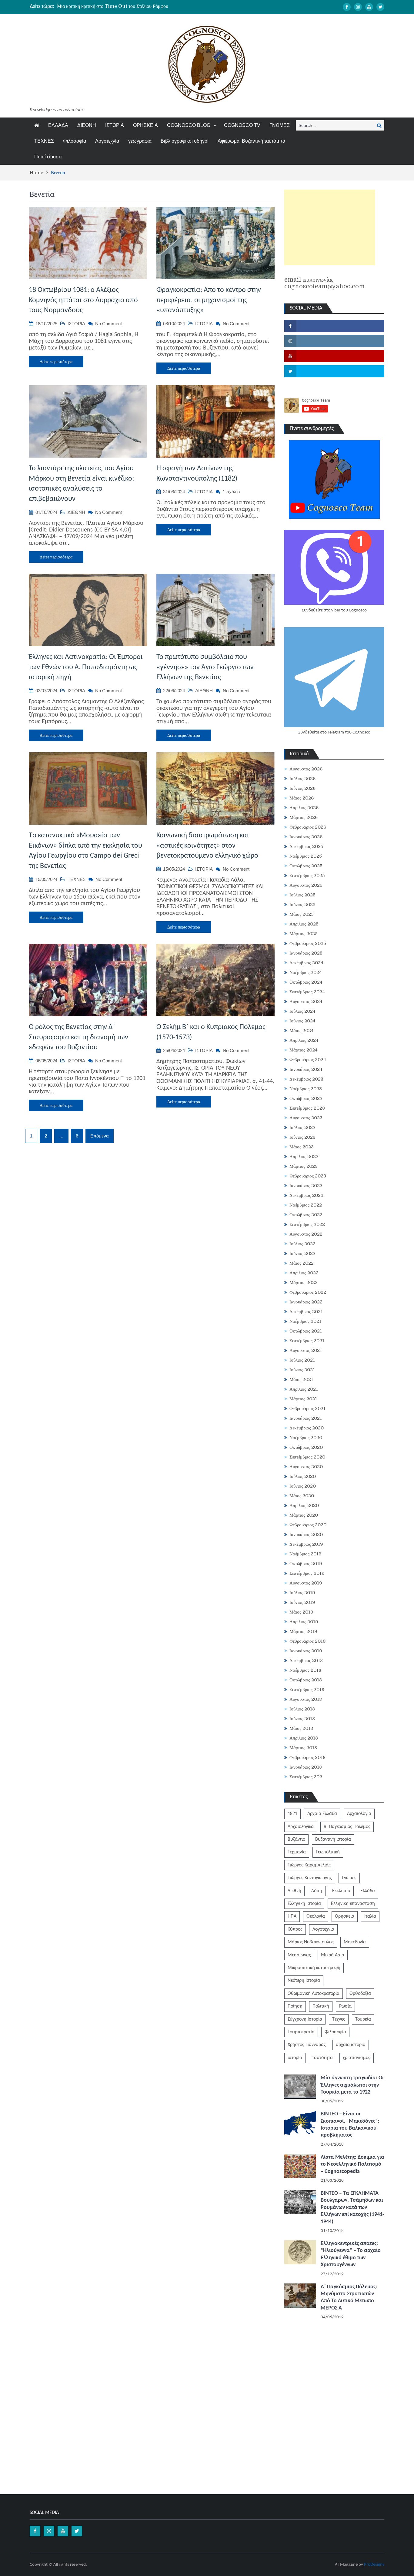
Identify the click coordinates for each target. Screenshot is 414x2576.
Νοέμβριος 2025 (306, 856)
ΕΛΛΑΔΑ (58, 125)
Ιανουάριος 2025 (306, 953)
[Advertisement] (330, 227)
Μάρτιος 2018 (303, 1748)
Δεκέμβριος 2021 (306, 1312)
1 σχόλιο (231, 492)
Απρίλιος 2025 (304, 924)
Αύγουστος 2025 (306, 885)
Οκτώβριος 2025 (306, 866)
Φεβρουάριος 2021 (307, 1409)
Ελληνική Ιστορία (304, 1904)
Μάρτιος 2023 (304, 1166)
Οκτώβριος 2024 (306, 982)
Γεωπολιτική (328, 1852)
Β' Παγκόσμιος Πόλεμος (347, 1827)
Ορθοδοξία (360, 1994)
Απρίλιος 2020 (304, 1505)
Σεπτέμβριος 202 (306, 1777)
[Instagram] (358, 7)
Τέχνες (339, 2019)
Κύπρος (295, 1929)
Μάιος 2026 (302, 798)
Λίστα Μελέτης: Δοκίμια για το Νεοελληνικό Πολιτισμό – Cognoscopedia (352, 2164)
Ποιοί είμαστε (48, 157)
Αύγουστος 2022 (306, 1234)
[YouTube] (369, 7)
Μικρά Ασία (333, 1955)
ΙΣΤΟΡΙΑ (115, 125)
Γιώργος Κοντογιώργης (310, 1878)
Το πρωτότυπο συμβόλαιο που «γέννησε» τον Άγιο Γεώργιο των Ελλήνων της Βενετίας (205, 667)
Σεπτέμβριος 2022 (307, 1224)
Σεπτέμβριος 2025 (307, 876)
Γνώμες (349, 1878)
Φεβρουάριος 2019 (308, 1641)
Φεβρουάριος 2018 (307, 1757)
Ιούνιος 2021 (302, 1370)
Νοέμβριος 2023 (306, 1089)
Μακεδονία (355, 1942)
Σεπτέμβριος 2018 (307, 1690)
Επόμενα (100, 1136)
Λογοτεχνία (107, 141)
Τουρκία (363, 2019)
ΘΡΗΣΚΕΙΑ (145, 125)
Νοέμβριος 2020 (306, 1438)
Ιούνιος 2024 (302, 1021)
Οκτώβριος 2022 (306, 1215)
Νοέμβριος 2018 (305, 1670)
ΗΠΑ (292, 1916)
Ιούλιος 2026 (302, 779)
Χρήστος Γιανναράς (307, 2045)
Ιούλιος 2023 (302, 1127)
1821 (292, 1814)
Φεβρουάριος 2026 (308, 827)
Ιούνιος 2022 (302, 1253)
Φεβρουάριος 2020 (308, 1525)
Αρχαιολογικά (301, 1827)
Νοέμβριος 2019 (305, 1554)
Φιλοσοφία (75, 141)
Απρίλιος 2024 (304, 1040)
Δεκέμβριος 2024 (306, 963)
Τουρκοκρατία (301, 2032)
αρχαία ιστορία (351, 2045)
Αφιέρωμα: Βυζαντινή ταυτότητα (251, 141)
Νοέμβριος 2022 (306, 1205)
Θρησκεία (345, 1916)
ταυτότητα (322, 2058)
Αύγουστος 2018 (306, 1699)
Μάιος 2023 (302, 1147)
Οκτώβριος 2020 (306, 1447)
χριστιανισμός (357, 2058)
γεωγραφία (140, 141)
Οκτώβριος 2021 (306, 1331)
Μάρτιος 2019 (303, 1631)
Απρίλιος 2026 (304, 808)
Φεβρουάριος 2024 (308, 1060)
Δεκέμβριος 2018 (306, 1660)
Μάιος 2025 (302, 914)
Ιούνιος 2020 (303, 1486)
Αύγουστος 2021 (306, 1350)
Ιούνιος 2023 (302, 1137)
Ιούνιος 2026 (302, 788)
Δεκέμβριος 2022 (306, 1195)
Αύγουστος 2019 (306, 1583)
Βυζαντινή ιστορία (333, 1839)
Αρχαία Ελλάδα (322, 1814)
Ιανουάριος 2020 (306, 1535)
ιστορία (295, 2058)
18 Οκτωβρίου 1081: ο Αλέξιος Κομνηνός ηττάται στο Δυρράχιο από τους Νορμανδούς (83, 300)
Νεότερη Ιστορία (304, 1981)
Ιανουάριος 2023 (306, 1186)
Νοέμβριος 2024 (306, 972)
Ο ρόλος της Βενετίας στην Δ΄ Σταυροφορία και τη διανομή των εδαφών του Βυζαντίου (78, 1037)
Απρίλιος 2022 (304, 1273)
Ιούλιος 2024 (302, 1011)
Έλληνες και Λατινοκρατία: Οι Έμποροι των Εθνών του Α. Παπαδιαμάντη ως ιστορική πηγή (86, 667)
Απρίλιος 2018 (304, 1738)
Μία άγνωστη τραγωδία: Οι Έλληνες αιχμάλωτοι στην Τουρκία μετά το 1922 (352, 2085)
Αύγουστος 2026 (306, 769)
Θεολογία (316, 1916)
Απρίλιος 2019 (304, 1622)
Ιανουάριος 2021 (306, 1418)
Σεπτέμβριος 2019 (307, 1573)
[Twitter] (380, 7)
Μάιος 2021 (301, 1379)
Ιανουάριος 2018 (306, 1767)
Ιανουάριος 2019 (306, 1651)
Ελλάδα (368, 1891)
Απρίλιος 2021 (304, 1389)
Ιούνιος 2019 (302, 1602)
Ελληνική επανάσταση (353, 1904)
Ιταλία (370, 1916)
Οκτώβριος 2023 (306, 1098)
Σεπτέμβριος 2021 (307, 1341)
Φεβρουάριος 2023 (308, 1176)
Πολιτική (321, 2006)
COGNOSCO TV (242, 125)
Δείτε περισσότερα (56, 362)
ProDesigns (374, 2565)
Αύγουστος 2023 (306, 1118)
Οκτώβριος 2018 (306, 1680)
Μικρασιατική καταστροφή (314, 1968)
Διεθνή (294, 1891)
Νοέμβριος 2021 (305, 1321)
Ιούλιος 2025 (302, 895)
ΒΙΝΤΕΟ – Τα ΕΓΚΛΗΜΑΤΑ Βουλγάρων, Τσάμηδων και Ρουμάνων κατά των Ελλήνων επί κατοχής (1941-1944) (352, 2208)
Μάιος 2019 (301, 1612)
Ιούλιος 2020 (303, 1476)
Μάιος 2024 (302, 1031)
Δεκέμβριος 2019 (306, 1544)
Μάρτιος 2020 (304, 1515)
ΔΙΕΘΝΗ (87, 125)
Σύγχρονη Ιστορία (305, 2019)
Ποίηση (295, 2006)
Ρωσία (345, 2006)
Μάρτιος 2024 (304, 1050)
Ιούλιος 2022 (302, 1244)
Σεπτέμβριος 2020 (307, 1457)
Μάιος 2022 (302, 1263)
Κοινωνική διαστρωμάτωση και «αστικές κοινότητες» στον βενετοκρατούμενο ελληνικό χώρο (207, 846)
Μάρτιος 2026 (304, 817)
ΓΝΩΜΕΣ (280, 125)
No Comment (109, 324)
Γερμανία (297, 1852)
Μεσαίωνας (299, 1955)
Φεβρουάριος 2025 (308, 943)
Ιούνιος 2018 (302, 1719)
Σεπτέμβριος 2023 (307, 1108)
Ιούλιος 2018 (302, 1709)
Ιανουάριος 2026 (306, 837)
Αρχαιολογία (359, 1814)
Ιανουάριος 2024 (306, 1069)
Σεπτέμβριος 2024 (307, 992)
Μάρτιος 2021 (303, 1399)
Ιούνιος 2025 (302, 905)
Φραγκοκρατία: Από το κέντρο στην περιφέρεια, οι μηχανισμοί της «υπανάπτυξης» (209, 300)
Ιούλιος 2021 (302, 1360)
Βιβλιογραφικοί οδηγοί (185, 141)
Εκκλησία (341, 1891)
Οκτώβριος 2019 (306, 1564)
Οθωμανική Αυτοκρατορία (314, 1994)
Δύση (317, 1891)
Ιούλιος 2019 (302, 1593)
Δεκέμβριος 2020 (307, 1428)
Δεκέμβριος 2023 (306, 1079)
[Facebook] (347, 7)
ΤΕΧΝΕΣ (44, 141)
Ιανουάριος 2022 (306, 1302)
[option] (150, 6)
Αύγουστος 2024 (306, 1002)
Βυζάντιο (296, 1839)
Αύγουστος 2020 (306, 1467)
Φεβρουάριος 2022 (308, 1292)
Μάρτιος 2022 (304, 1283)
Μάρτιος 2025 (304, 934)
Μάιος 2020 (302, 1496)
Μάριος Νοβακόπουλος (311, 1942)
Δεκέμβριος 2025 (306, 846)
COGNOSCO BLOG (189, 125)
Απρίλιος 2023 (304, 1157)
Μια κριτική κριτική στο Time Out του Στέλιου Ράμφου (113, 6)
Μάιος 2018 (301, 1728)
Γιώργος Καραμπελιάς (309, 1865)
